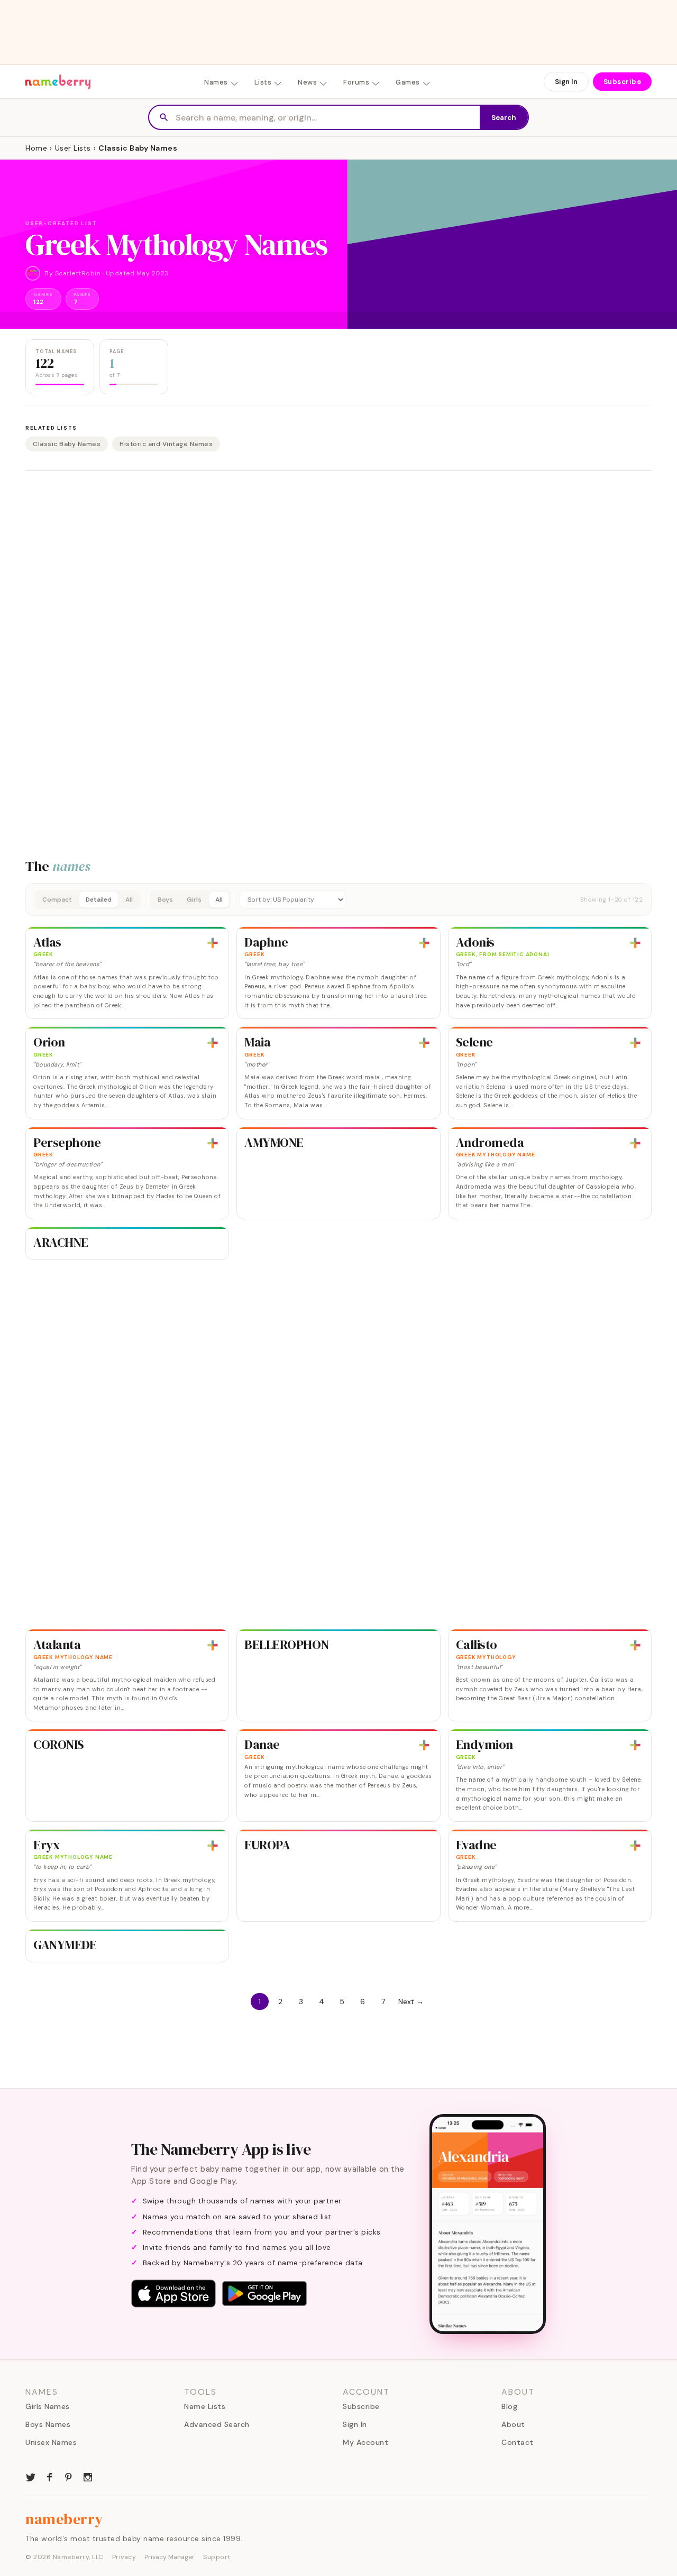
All (129, 900)
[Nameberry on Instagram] (88, 2476)
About (513, 2424)
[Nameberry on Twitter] (31, 2476)
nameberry (65, 2519)
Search (504, 118)
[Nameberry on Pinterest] (69, 2476)
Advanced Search (217, 2424)
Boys (165, 900)
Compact (57, 900)
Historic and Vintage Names (166, 444)
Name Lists (205, 2406)
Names (216, 82)
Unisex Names (51, 2442)
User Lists (73, 148)
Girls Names (48, 2406)
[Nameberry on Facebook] (50, 2476)
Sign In (566, 82)
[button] (338, 900)
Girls (194, 900)
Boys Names (48, 2424)
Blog (509, 2406)
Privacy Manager (170, 2557)
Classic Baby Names (67, 444)
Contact (518, 2442)
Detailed (99, 900)
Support (217, 2557)
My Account (365, 2442)
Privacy (124, 2557)
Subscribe (623, 82)
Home (36, 148)
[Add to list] (213, 943)
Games (408, 82)
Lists (263, 82)
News (307, 82)
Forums (356, 82)
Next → (411, 2002)
